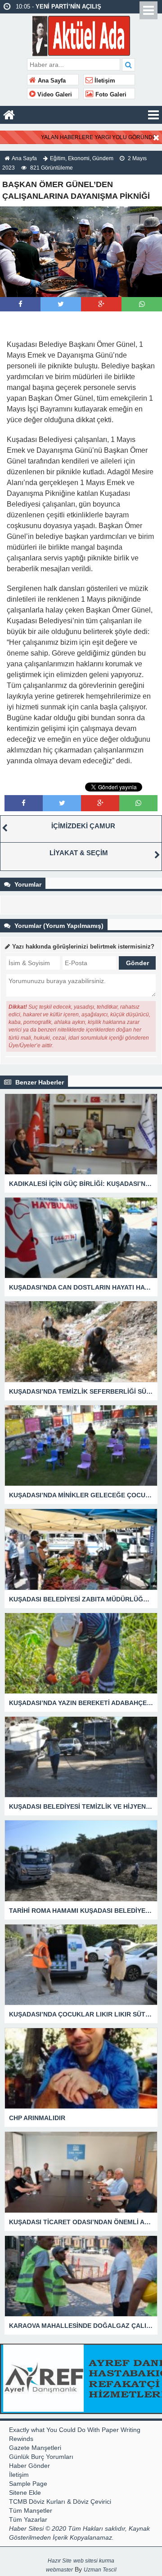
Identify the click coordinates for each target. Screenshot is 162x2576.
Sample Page (28, 2484)
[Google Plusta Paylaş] (101, 304)
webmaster (59, 2570)
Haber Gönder (29, 2466)
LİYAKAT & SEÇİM (79, 853)
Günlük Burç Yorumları (41, 2457)
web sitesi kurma (94, 2561)
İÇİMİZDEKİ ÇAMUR (83, 826)
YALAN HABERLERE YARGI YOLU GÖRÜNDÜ (99, 137)
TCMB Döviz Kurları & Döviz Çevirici (60, 2502)
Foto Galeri (110, 95)
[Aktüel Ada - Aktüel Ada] (81, 35)
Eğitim (58, 158)
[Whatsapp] (142, 304)
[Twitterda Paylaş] (61, 304)
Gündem (103, 158)
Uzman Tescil (100, 2570)
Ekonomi (79, 158)
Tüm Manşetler (31, 2510)
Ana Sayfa (51, 81)
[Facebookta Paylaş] (20, 304)
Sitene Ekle (25, 2493)
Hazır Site (60, 2561)
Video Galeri (54, 95)
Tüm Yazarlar (28, 2519)
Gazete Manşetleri (35, 2448)
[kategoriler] (153, 115)
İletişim (104, 81)
